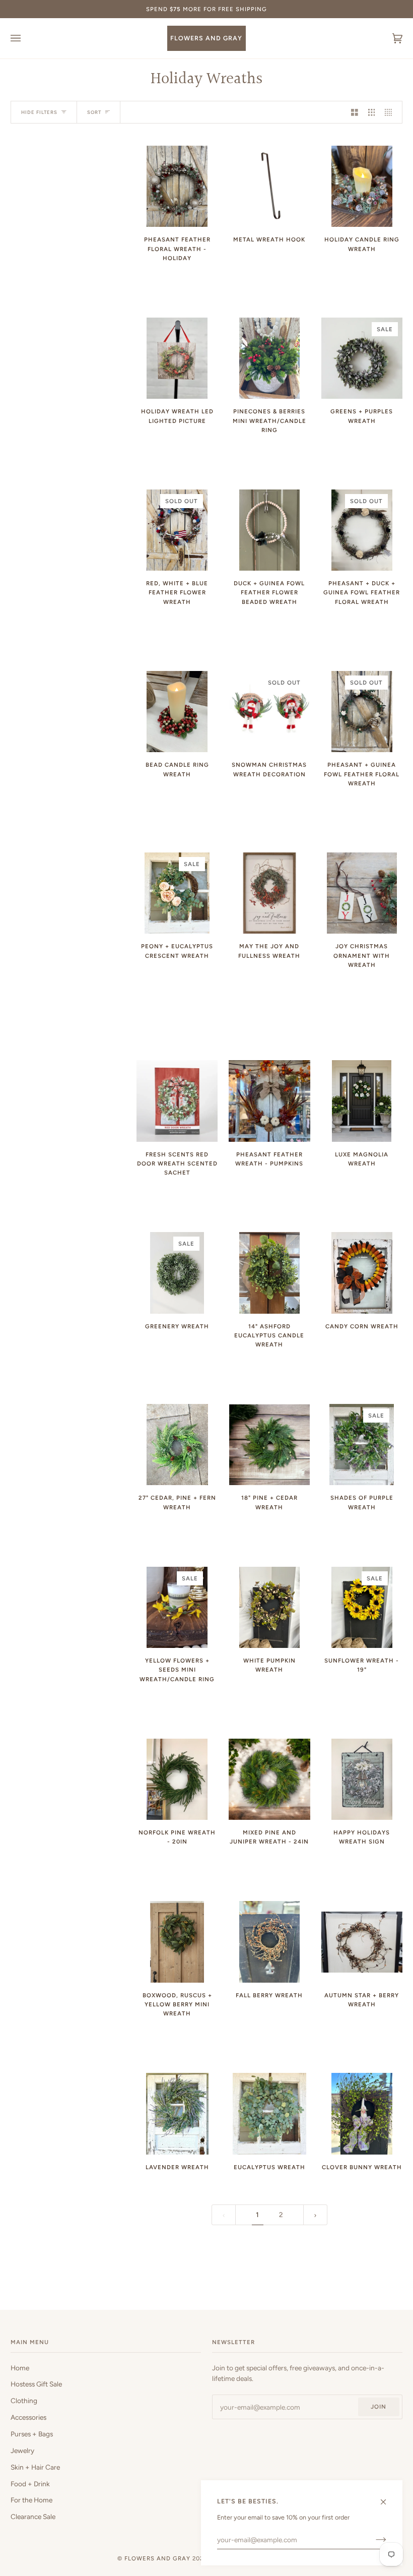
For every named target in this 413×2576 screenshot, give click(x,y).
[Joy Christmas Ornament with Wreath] (362, 893)
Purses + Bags (32, 2434)
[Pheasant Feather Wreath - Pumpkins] (269, 1101)
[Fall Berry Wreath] (270, 1942)
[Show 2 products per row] (355, 112)
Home (20, 2368)
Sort (94, 112)
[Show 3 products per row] (372, 112)
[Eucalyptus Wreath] (269, 2113)
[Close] (388, 2498)
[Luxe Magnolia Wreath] (362, 1101)
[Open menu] (26, 38)
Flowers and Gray (157, 2558)
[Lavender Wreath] (177, 2113)
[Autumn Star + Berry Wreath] (362, 1942)
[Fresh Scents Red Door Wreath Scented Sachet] (177, 1101)
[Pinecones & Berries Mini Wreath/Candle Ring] (270, 358)
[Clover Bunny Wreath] (362, 2113)
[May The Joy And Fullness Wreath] (269, 893)
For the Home (31, 2500)
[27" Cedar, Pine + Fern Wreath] (177, 1445)
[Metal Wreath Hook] (269, 186)
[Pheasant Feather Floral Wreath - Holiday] (177, 186)
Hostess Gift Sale (36, 2384)
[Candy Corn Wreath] (362, 1273)
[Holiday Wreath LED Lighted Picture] (177, 358)
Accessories (28, 2417)
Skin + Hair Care (35, 2467)
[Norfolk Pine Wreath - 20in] (177, 1779)
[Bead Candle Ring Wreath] (177, 712)
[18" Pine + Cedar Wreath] (270, 1445)
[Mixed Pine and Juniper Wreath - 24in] (269, 1779)
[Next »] (315, 2215)
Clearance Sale (33, 2517)
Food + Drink (30, 2484)
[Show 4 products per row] (391, 112)
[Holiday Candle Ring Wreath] (362, 186)
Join (378, 2407)
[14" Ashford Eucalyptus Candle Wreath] (270, 1273)
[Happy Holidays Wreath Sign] (362, 1779)
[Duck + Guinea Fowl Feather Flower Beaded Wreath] (270, 530)
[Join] (373, 2540)
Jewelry (22, 2450)
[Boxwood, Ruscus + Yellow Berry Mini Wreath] (177, 1942)
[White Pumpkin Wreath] (270, 1607)
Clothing (24, 2401)
